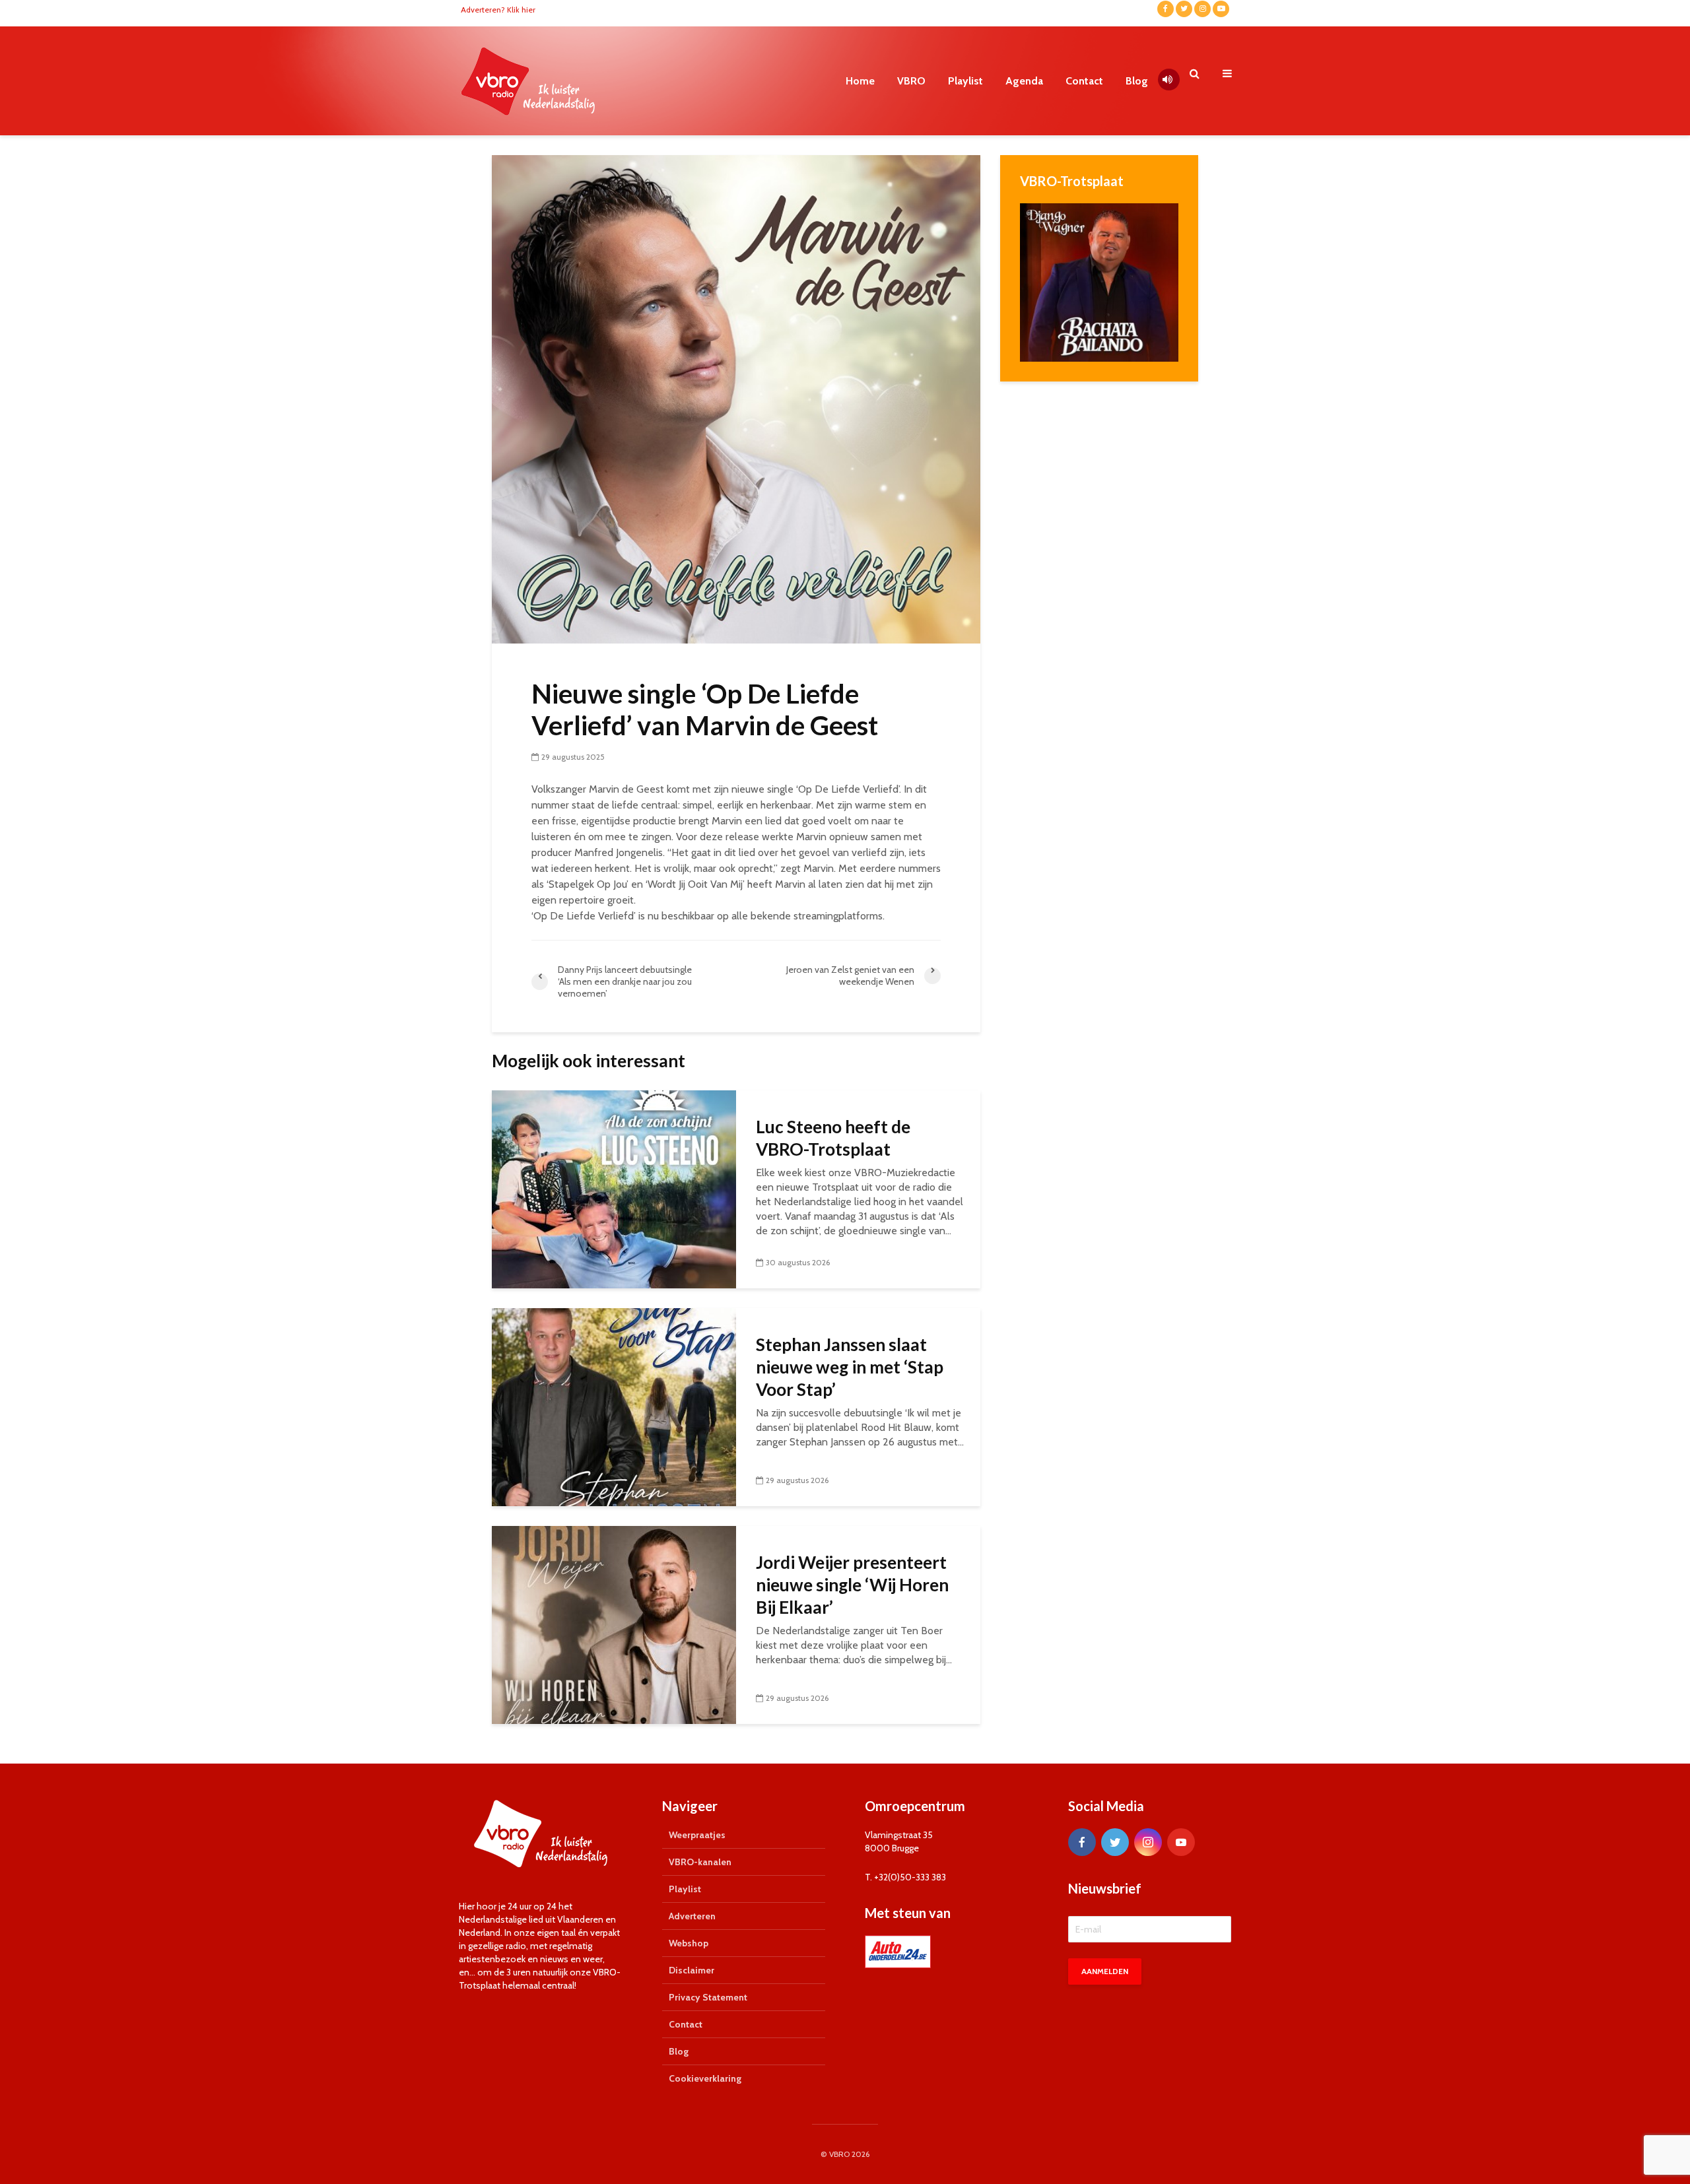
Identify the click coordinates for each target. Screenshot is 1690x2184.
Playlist (965, 81)
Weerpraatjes (697, 1835)
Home (860, 81)
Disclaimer (692, 1970)
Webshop (689, 1943)
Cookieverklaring (705, 2078)
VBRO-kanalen (700, 1862)
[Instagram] (1148, 1842)
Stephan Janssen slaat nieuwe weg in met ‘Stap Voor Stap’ (850, 1367)
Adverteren (692, 1916)
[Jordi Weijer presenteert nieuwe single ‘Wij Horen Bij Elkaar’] (614, 1624)
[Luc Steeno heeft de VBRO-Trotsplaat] (614, 1188)
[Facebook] (1082, 1842)
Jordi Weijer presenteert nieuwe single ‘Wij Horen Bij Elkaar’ (852, 1585)
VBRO (911, 81)
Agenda (1024, 81)
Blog (1137, 81)
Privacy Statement (708, 1997)
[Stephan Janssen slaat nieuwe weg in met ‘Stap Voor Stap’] (614, 1406)
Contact (1084, 81)
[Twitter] (1115, 1842)
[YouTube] (1181, 1842)
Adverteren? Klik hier (498, 10)
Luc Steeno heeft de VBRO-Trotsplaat (833, 1138)
